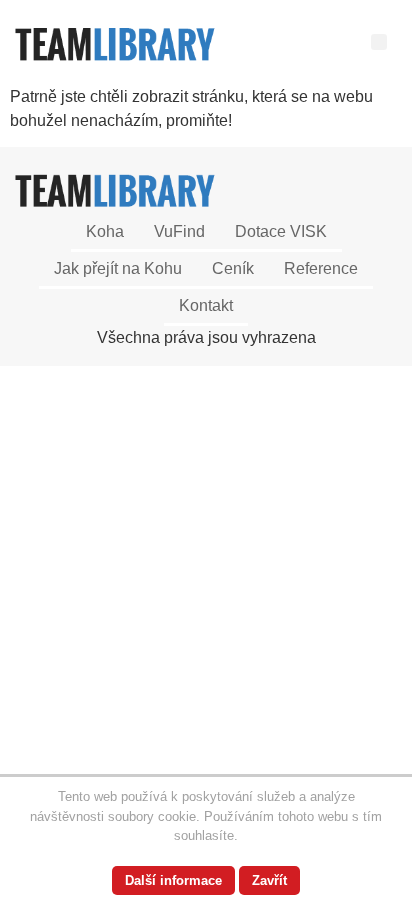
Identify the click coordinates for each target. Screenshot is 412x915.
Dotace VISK (281, 231)
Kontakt (206, 305)
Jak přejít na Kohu (118, 268)
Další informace (173, 880)
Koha (105, 231)
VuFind (179, 231)
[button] (379, 42)
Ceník (233, 268)
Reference (321, 268)
